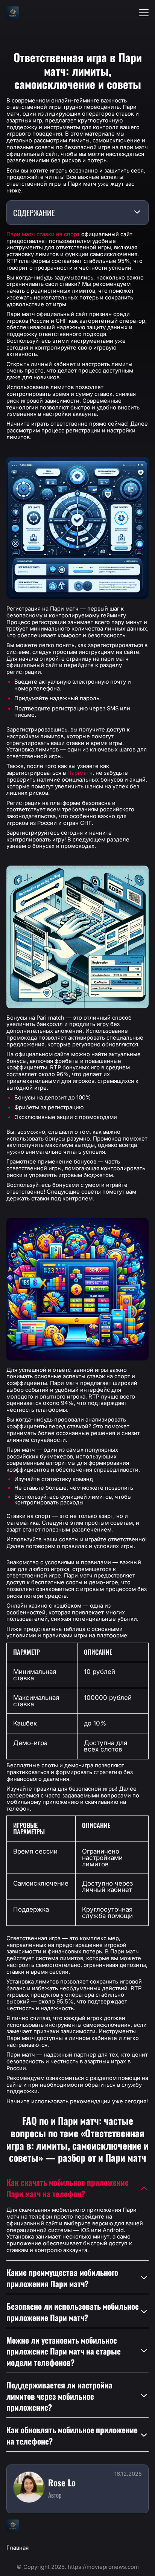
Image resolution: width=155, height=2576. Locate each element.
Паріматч (80, 773)
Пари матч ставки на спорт (43, 234)
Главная (17, 2548)
